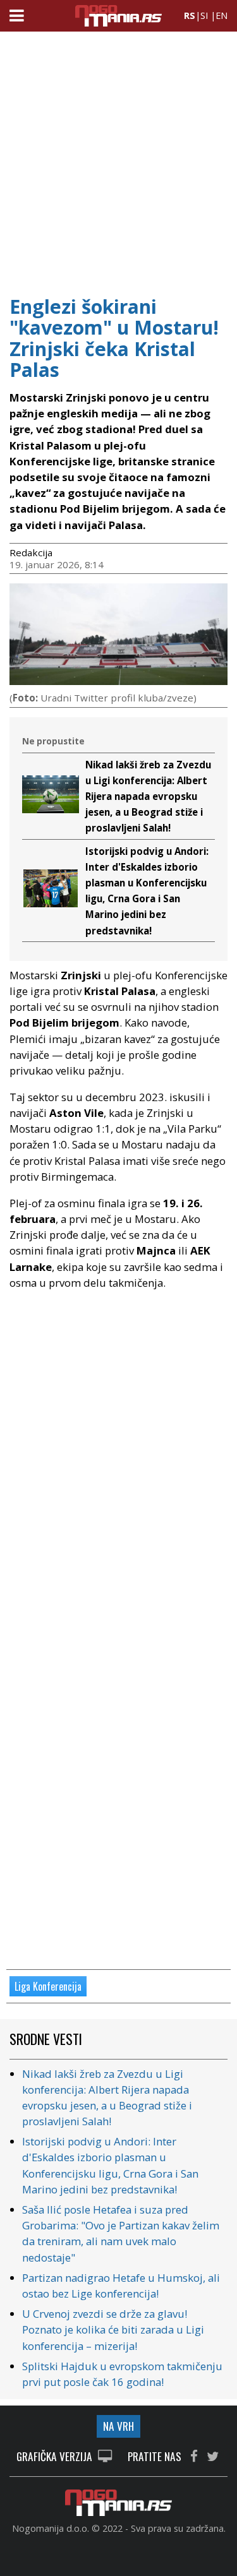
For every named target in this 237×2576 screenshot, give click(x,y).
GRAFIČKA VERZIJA (56, 2457)
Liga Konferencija (48, 1986)
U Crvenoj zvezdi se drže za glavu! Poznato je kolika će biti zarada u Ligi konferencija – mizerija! (113, 2329)
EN (222, 15)
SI (204, 15)
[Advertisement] (118, 159)
